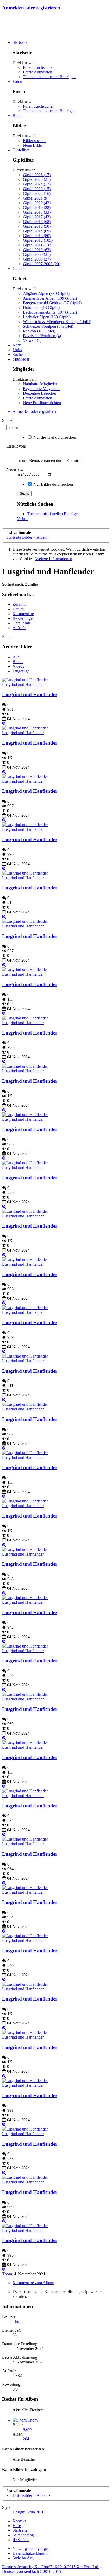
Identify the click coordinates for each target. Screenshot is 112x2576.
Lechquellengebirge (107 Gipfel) (50, 312)
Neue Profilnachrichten (42, 403)
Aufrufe (19, 628)
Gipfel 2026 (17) (37, 175)
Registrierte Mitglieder (41, 389)
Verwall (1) (32, 340)
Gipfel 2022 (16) (37, 193)
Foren (17, 81)
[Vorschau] (4, 723)
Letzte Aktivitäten (38, 72)
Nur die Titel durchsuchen (54, 437)
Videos (18, 666)
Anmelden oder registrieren (31, 8)
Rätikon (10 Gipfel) (39, 331)
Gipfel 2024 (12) (37, 184)
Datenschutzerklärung (30, 2553)
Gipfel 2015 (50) (37, 226)
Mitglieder (21, 359)
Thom (7, 2274)
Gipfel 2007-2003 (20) (42, 264)
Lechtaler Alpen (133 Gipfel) (47, 317)
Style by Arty (23, 2558)
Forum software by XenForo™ (51, 2567)
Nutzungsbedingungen (31, 2549)
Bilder (18, 116)
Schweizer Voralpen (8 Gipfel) (48, 326)
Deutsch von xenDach (32, 2571)
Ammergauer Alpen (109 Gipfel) (50, 298)
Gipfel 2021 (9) (36, 198)
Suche (18, 354)
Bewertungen (24, 618)
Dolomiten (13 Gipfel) (41, 308)
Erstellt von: (16, 446)
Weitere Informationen (54, 559)
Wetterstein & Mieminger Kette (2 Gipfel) (57, 322)
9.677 (28, 2429)
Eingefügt (21, 671)
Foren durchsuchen (39, 67)
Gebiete (19, 268)
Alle (16, 657)
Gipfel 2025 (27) (37, 179)
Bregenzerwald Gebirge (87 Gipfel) (52, 303)
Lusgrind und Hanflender (23, 685)
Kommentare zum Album (33, 2283)
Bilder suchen (34, 141)
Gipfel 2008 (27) (37, 259)
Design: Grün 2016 (28, 2512)
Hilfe (17, 2526)
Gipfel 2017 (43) (37, 217)
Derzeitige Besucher (40, 393)
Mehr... (23, 519)
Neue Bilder (33, 145)
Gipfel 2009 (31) (37, 254)
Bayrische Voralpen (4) (42, 336)
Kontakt (19, 2521)
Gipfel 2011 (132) (38, 245)
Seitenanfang (23, 2535)
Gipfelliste (21, 150)
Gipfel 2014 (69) (37, 231)
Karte (17, 345)
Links (17, 350)
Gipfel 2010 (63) (37, 250)
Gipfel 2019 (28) (37, 208)
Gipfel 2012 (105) (38, 240)
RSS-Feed (21, 2540)
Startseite (20, 42)
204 (26, 2439)
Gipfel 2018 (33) (37, 212)
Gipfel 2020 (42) (37, 203)
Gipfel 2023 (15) (37, 189)
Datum (18, 609)
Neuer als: (15, 469)
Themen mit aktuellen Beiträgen (49, 77)
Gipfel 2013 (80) (37, 236)
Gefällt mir (21, 623)
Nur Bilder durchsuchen (53, 484)
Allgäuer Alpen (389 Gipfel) (46, 293)
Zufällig (19, 604)
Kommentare (23, 614)
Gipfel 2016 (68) (37, 222)
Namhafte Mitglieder (40, 384)
